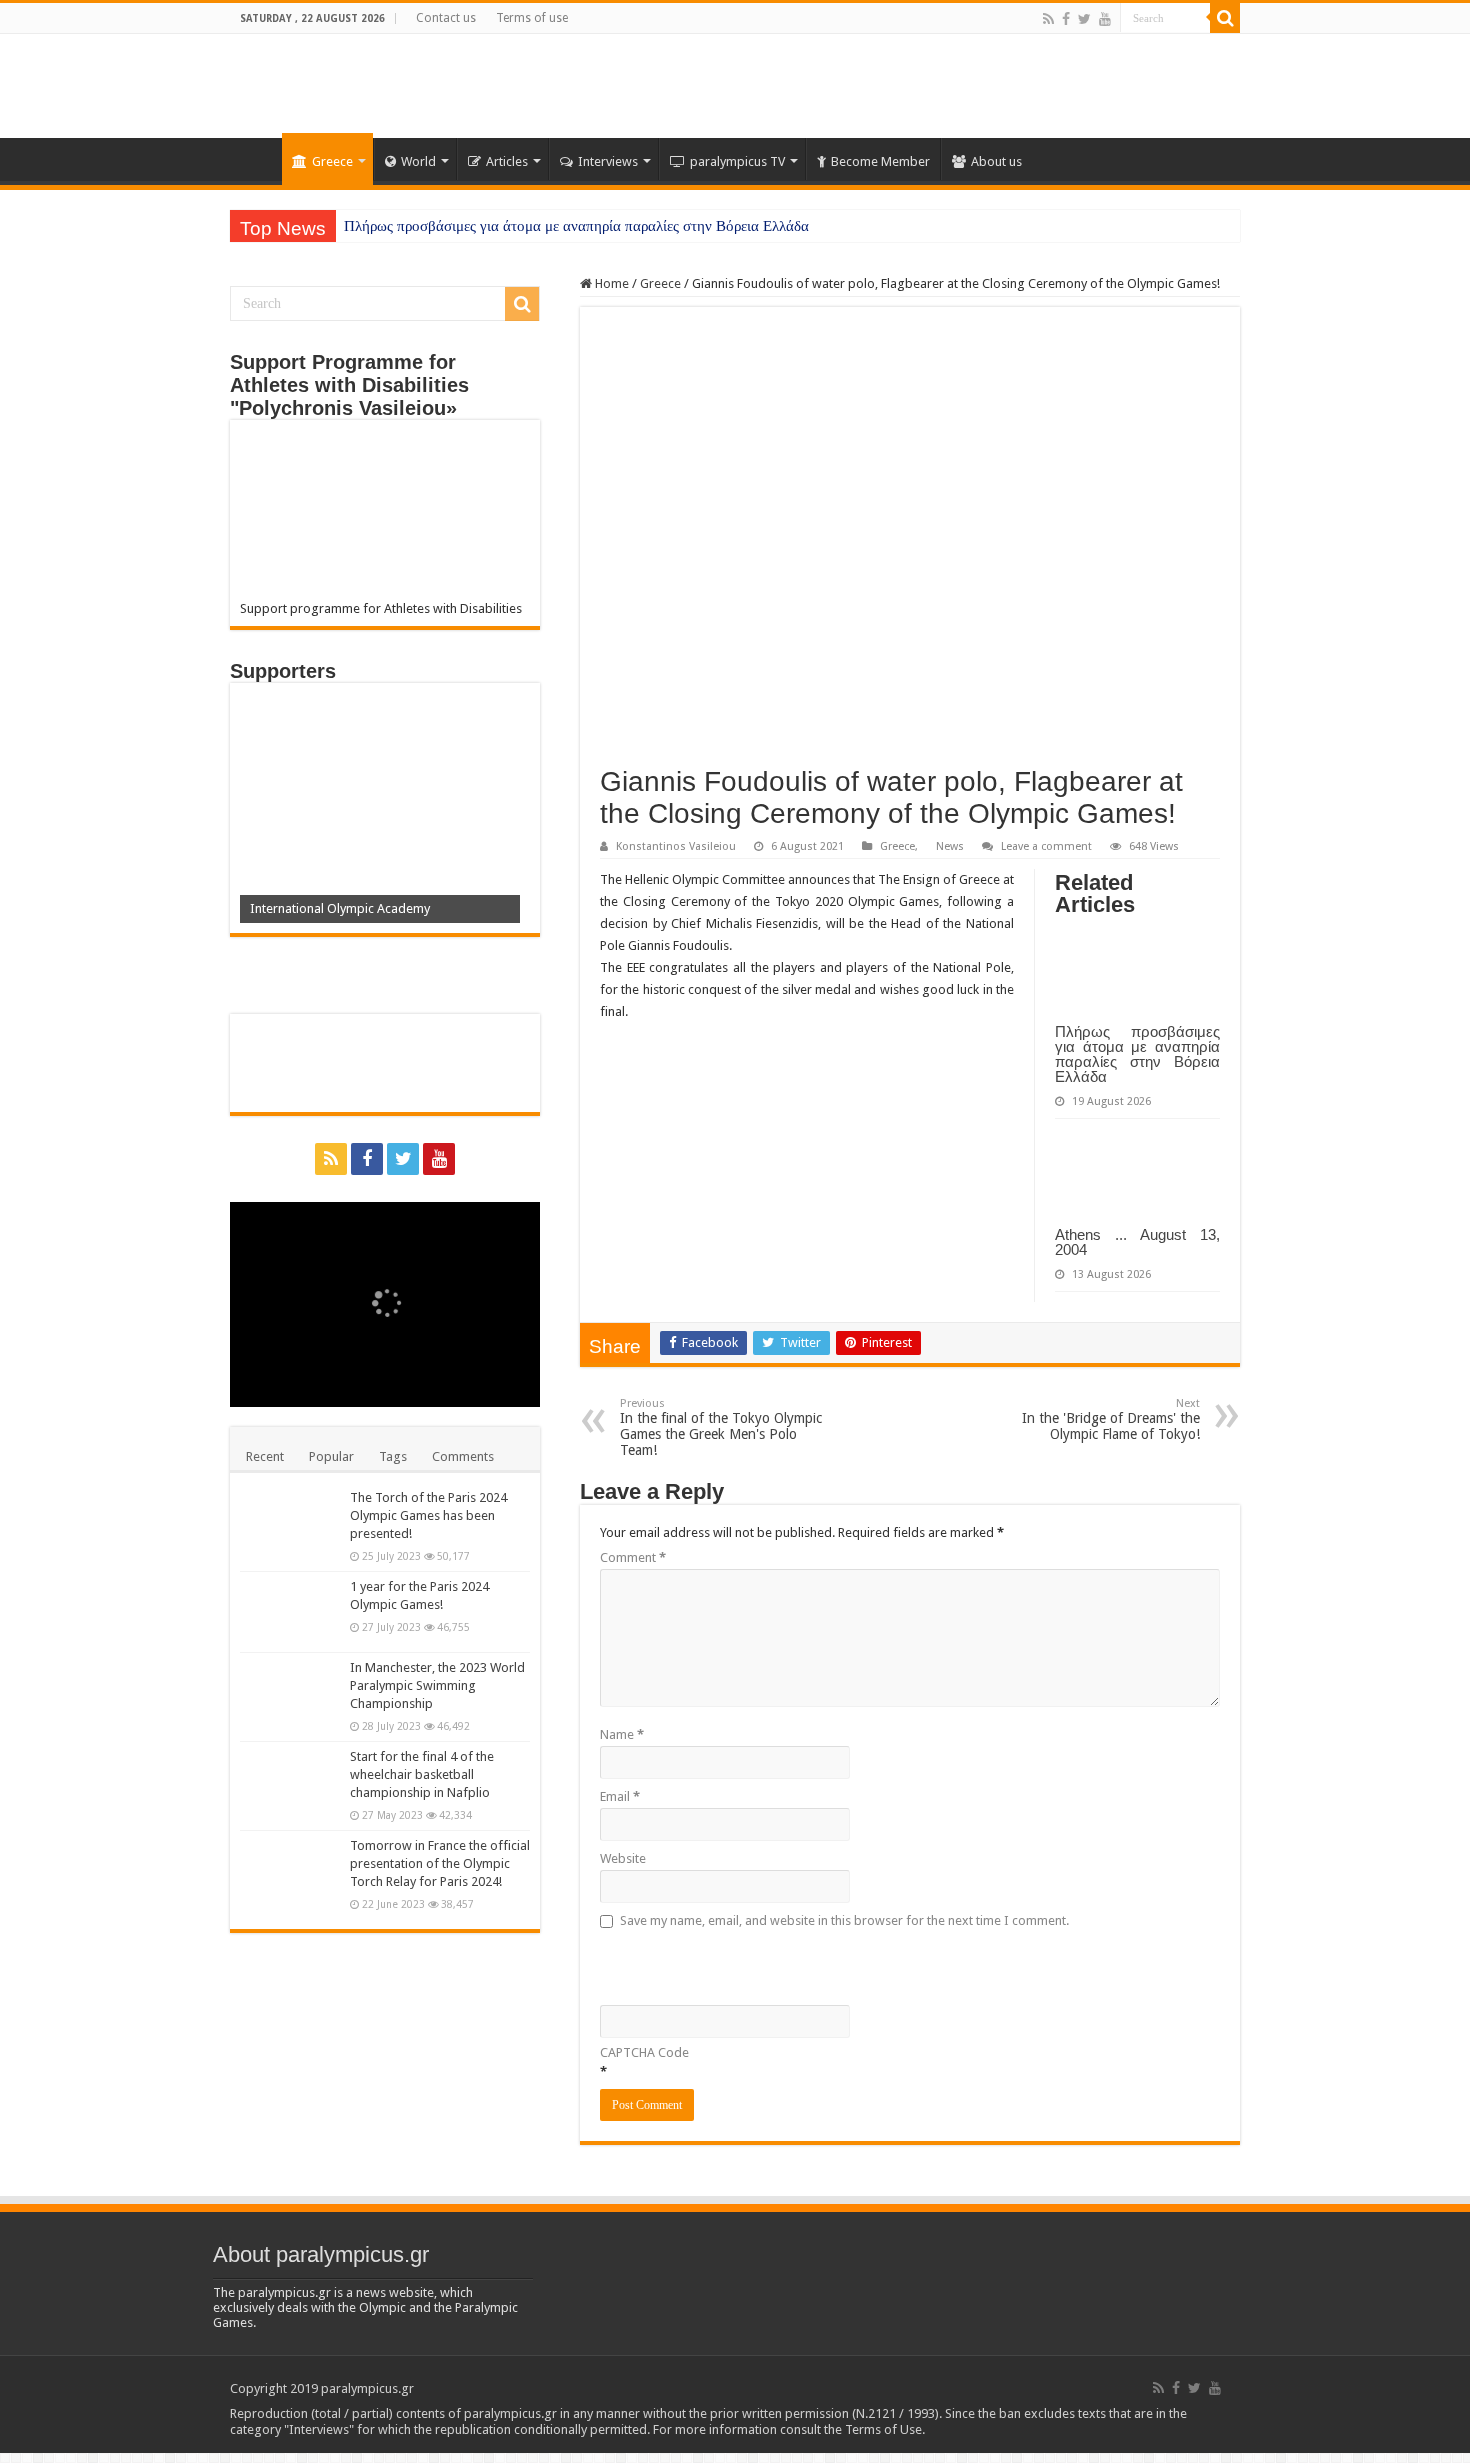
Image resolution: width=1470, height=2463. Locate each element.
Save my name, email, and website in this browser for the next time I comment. (844, 1920)
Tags (393, 1456)
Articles (507, 161)
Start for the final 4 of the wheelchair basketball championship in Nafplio (422, 1774)
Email (620, 1796)
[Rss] (1048, 19)
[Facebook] (1066, 19)
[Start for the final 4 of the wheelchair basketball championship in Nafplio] (290, 1782)
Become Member (880, 161)
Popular (331, 1456)
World (418, 161)
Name (622, 1734)
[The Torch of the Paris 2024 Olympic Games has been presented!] (290, 1523)
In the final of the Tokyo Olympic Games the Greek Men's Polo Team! (721, 1427)
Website (623, 1858)
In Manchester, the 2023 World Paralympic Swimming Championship (437, 1685)
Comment (633, 1557)
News (950, 846)
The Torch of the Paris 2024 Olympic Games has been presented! (428, 1515)
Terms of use (532, 18)
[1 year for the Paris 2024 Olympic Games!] (290, 1612)
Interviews (608, 161)
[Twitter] (1084, 19)
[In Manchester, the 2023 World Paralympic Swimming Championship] (290, 1693)
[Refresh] (743, 1964)
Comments (463, 1456)
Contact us (446, 18)
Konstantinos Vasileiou (676, 846)
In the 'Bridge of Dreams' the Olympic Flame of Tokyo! (1111, 1419)
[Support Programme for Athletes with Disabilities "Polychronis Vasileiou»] (385, 515)
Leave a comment (1046, 846)
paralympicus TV (737, 161)
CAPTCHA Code (644, 2052)
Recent (265, 1456)
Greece (332, 161)
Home (256, 159)
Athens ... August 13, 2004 (1137, 1242)
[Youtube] (1105, 19)
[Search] (1225, 18)
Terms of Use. (885, 2429)
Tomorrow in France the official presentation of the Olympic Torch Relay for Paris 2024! (440, 1863)
